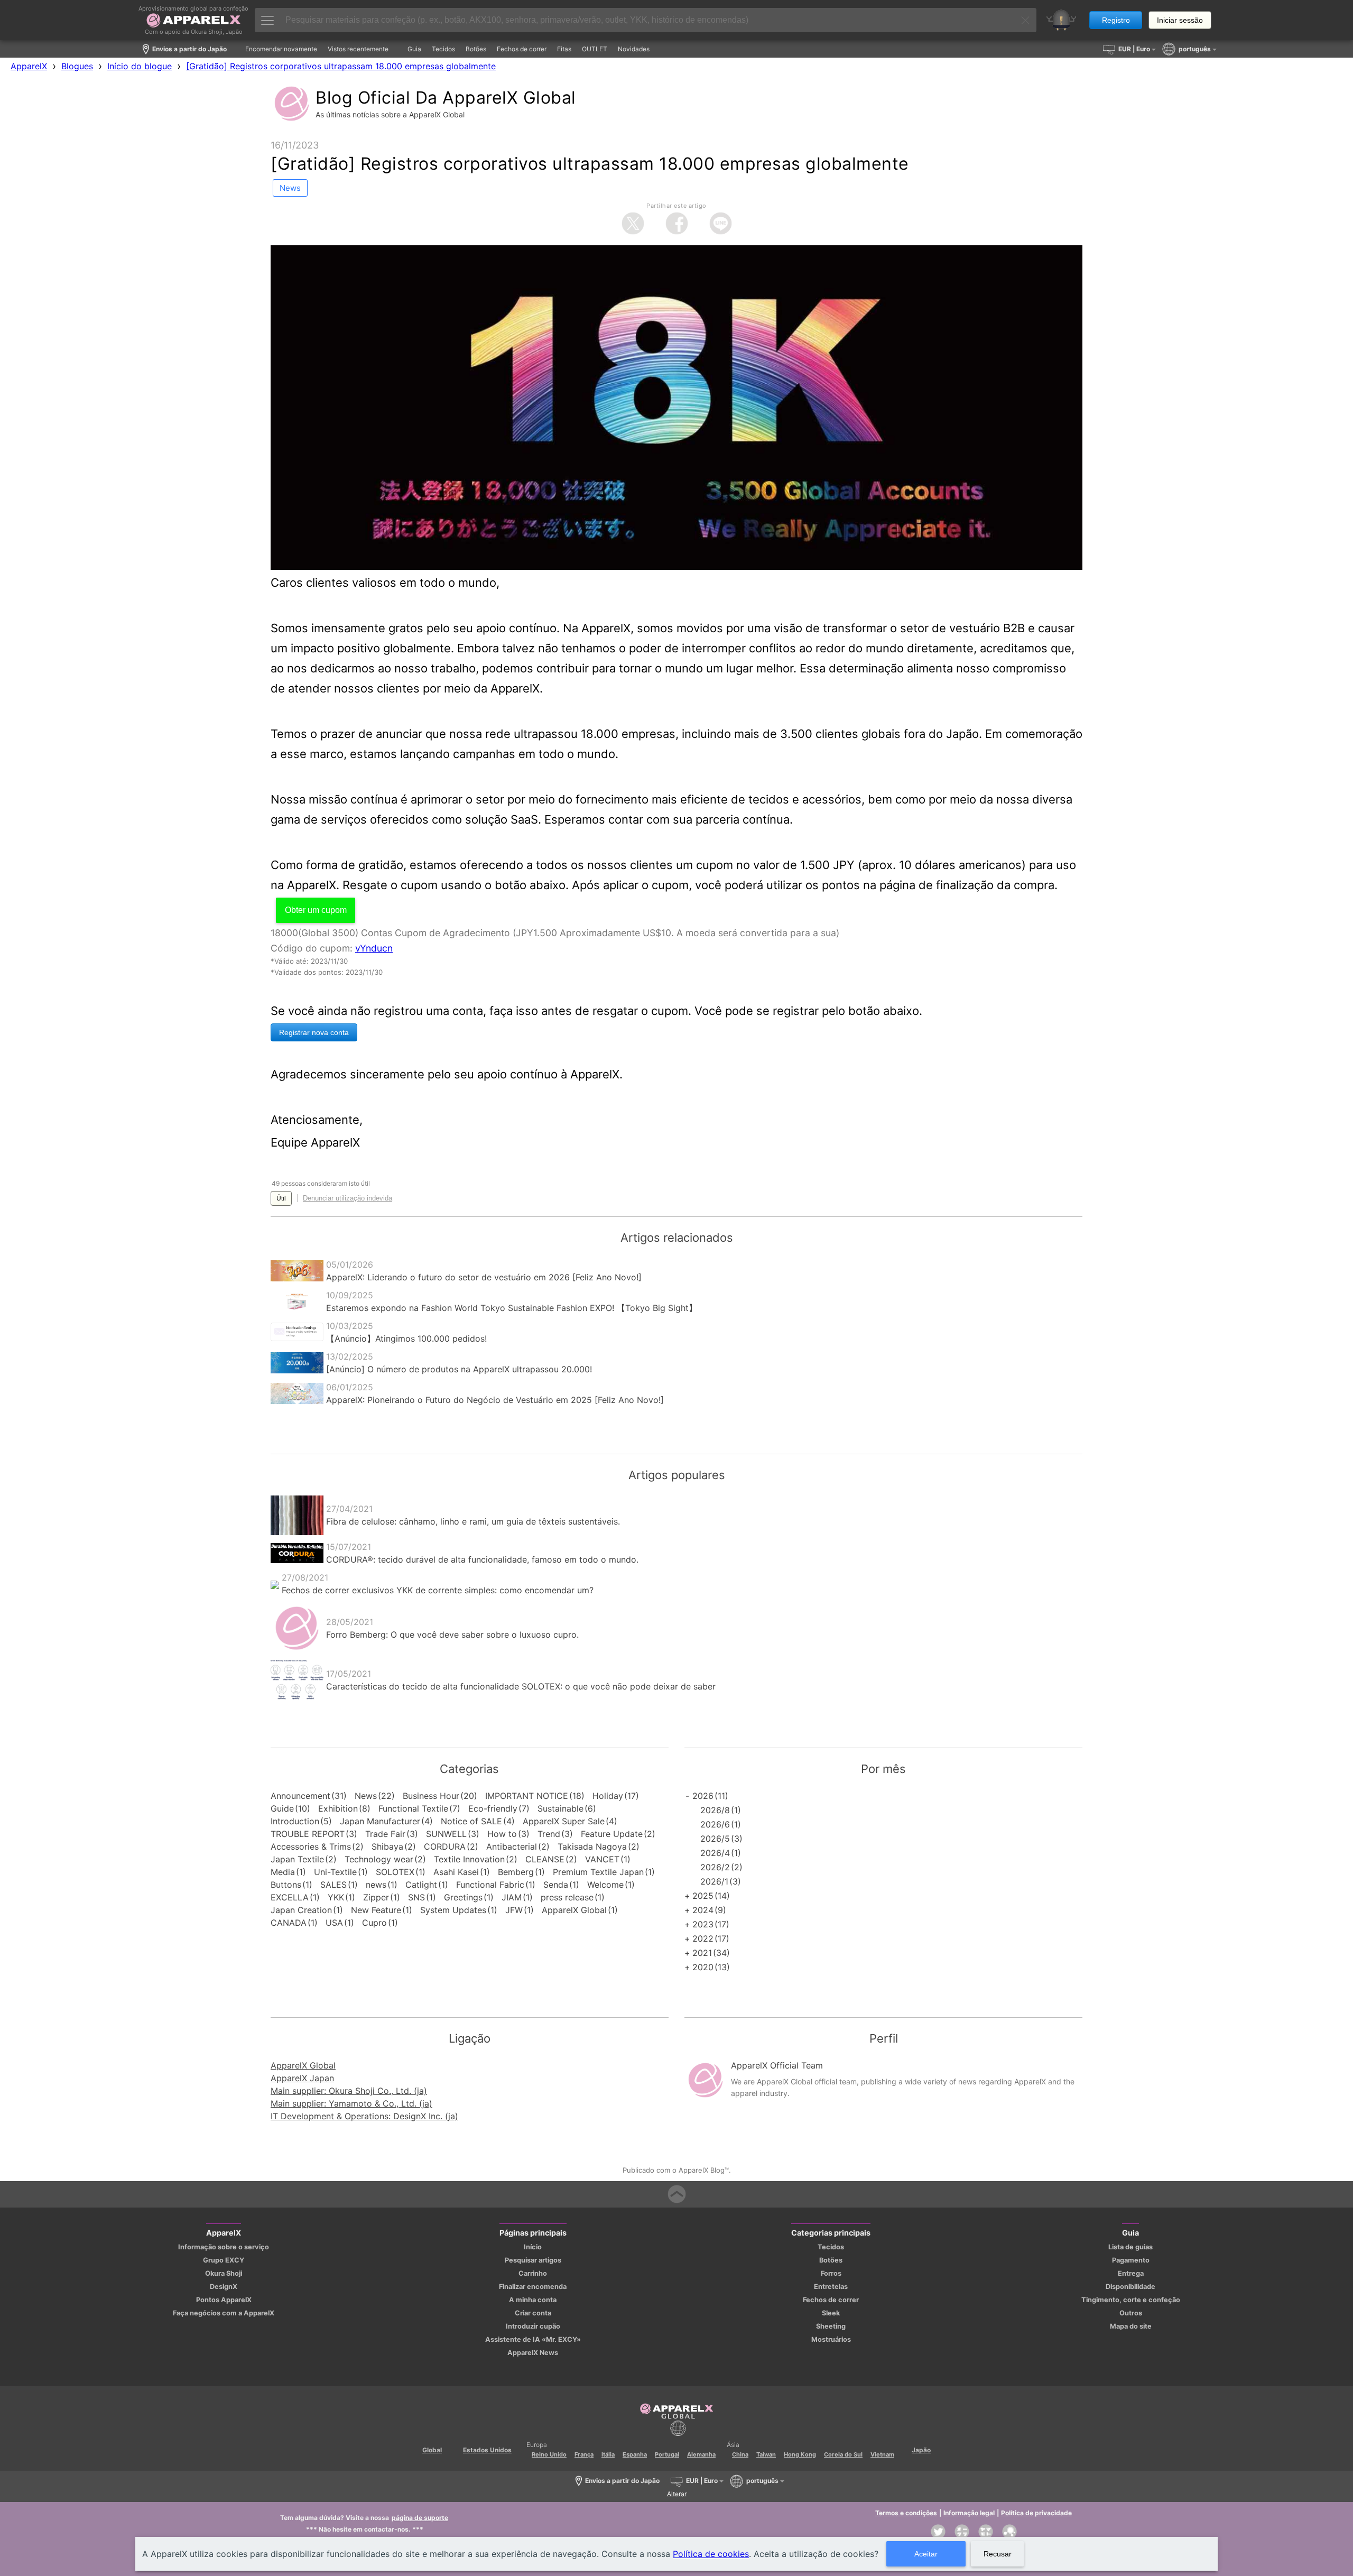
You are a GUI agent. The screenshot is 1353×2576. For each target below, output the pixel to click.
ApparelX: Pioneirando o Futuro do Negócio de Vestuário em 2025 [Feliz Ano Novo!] (495, 1400)
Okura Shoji (224, 2273)
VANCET (602, 1859)
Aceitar (926, 2554)
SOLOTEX (395, 1872)
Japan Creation (301, 1910)
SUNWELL (446, 1834)
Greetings (463, 1897)
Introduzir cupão (533, 2326)
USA (334, 1923)
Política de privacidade (1036, 2513)
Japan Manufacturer (380, 1821)
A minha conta (533, 2300)
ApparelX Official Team (777, 2065)
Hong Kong (800, 2454)
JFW (514, 1910)
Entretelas (831, 2287)
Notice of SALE (471, 1821)
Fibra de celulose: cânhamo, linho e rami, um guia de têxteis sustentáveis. (473, 1521)
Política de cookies (711, 2554)
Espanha (635, 2454)
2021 (702, 1953)
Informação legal (969, 2513)
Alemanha (701, 2454)
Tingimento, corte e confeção (1131, 2300)
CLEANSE (545, 1859)
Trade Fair (385, 1834)
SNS (416, 1897)
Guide (282, 1808)
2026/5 (715, 1839)
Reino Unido (549, 2454)
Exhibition (338, 1808)
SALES (333, 1885)
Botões (831, 2260)
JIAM (512, 1897)
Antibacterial (512, 1846)
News (366, 1796)
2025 (703, 1896)
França (584, 2454)
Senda (556, 1885)
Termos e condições (906, 2513)
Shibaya (387, 1846)
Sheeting (831, 2326)
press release (567, 1897)
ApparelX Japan (302, 2078)
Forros (831, 2273)
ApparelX (29, 66)
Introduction (295, 1821)
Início (533, 2247)
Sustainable (560, 1808)
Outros (1131, 2313)
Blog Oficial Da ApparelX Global (446, 98)
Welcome (605, 1885)
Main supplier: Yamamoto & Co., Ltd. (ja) (351, 2103)
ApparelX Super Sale (564, 1821)
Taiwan (766, 2454)
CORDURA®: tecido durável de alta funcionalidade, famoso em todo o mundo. (482, 1559)
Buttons (286, 1885)
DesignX (224, 2287)
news (376, 1885)
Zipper (376, 1897)
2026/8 (715, 1810)
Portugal (667, 2454)
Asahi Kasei (456, 1872)
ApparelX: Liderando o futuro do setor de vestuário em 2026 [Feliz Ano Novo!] (484, 1277)
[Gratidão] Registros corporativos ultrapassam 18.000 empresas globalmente (341, 66)
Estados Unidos (487, 2450)
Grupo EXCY (224, 2260)
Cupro (374, 1923)
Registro (1116, 20)
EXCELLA (290, 1897)
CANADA (289, 1923)
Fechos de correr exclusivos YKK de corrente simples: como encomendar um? (438, 1590)
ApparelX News (533, 2353)
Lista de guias (1130, 2247)
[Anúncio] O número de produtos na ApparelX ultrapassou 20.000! (459, 1369)
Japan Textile (297, 1859)
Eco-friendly (493, 1808)
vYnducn (374, 948)
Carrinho (533, 2273)
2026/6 (715, 1824)
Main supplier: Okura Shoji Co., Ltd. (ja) (349, 2091)
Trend (549, 1834)
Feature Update (612, 1834)
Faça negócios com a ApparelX (224, 2313)
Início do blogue (140, 66)
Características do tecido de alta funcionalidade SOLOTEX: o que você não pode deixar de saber (521, 1686)
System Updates (453, 1910)
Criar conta (533, 2313)
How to (502, 1834)
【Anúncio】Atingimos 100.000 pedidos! (406, 1338)
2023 (703, 1924)
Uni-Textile (335, 1872)
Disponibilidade (1130, 2287)
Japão (921, 2450)
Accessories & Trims (311, 1846)
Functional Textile (413, 1808)
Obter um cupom (316, 910)
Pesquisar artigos (533, 2260)
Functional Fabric (490, 1885)
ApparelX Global (574, 1910)
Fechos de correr (831, 2300)
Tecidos (831, 2247)
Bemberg (516, 1872)
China (740, 2454)
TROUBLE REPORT (308, 1834)
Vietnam (882, 2454)
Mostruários (831, 2339)
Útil (281, 1198)
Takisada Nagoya (592, 1846)
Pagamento (1131, 2260)
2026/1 (714, 1881)
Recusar (998, 2554)
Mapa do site (1131, 2326)
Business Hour (431, 1796)
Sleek (831, 2313)
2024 (703, 1910)
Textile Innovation (469, 1859)
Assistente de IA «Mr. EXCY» (533, 2339)
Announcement (300, 1796)
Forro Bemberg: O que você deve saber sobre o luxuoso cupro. (452, 1635)
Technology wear (379, 1859)
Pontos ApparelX (224, 2300)
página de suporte (420, 2518)
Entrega (1131, 2273)
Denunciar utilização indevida (347, 1198)
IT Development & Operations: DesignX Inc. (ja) (364, 2116)
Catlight (421, 1885)
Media (283, 1872)
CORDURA (445, 1846)
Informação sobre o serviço (224, 2247)
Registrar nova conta (314, 1032)
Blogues (77, 66)
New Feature (376, 1910)
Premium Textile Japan (598, 1872)
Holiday (608, 1796)
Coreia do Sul (843, 2454)
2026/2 (715, 1867)
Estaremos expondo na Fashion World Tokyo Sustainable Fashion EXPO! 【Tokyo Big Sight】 (512, 1308)
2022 (703, 1938)
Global (432, 2450)
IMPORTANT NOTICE (527, 1796)
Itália (608, 2454)
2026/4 (715, 1853)
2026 (703, 1796)
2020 (703, 1967)
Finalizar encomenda (533, 2287)
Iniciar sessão (1180, 20)
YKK (336, 1897)
